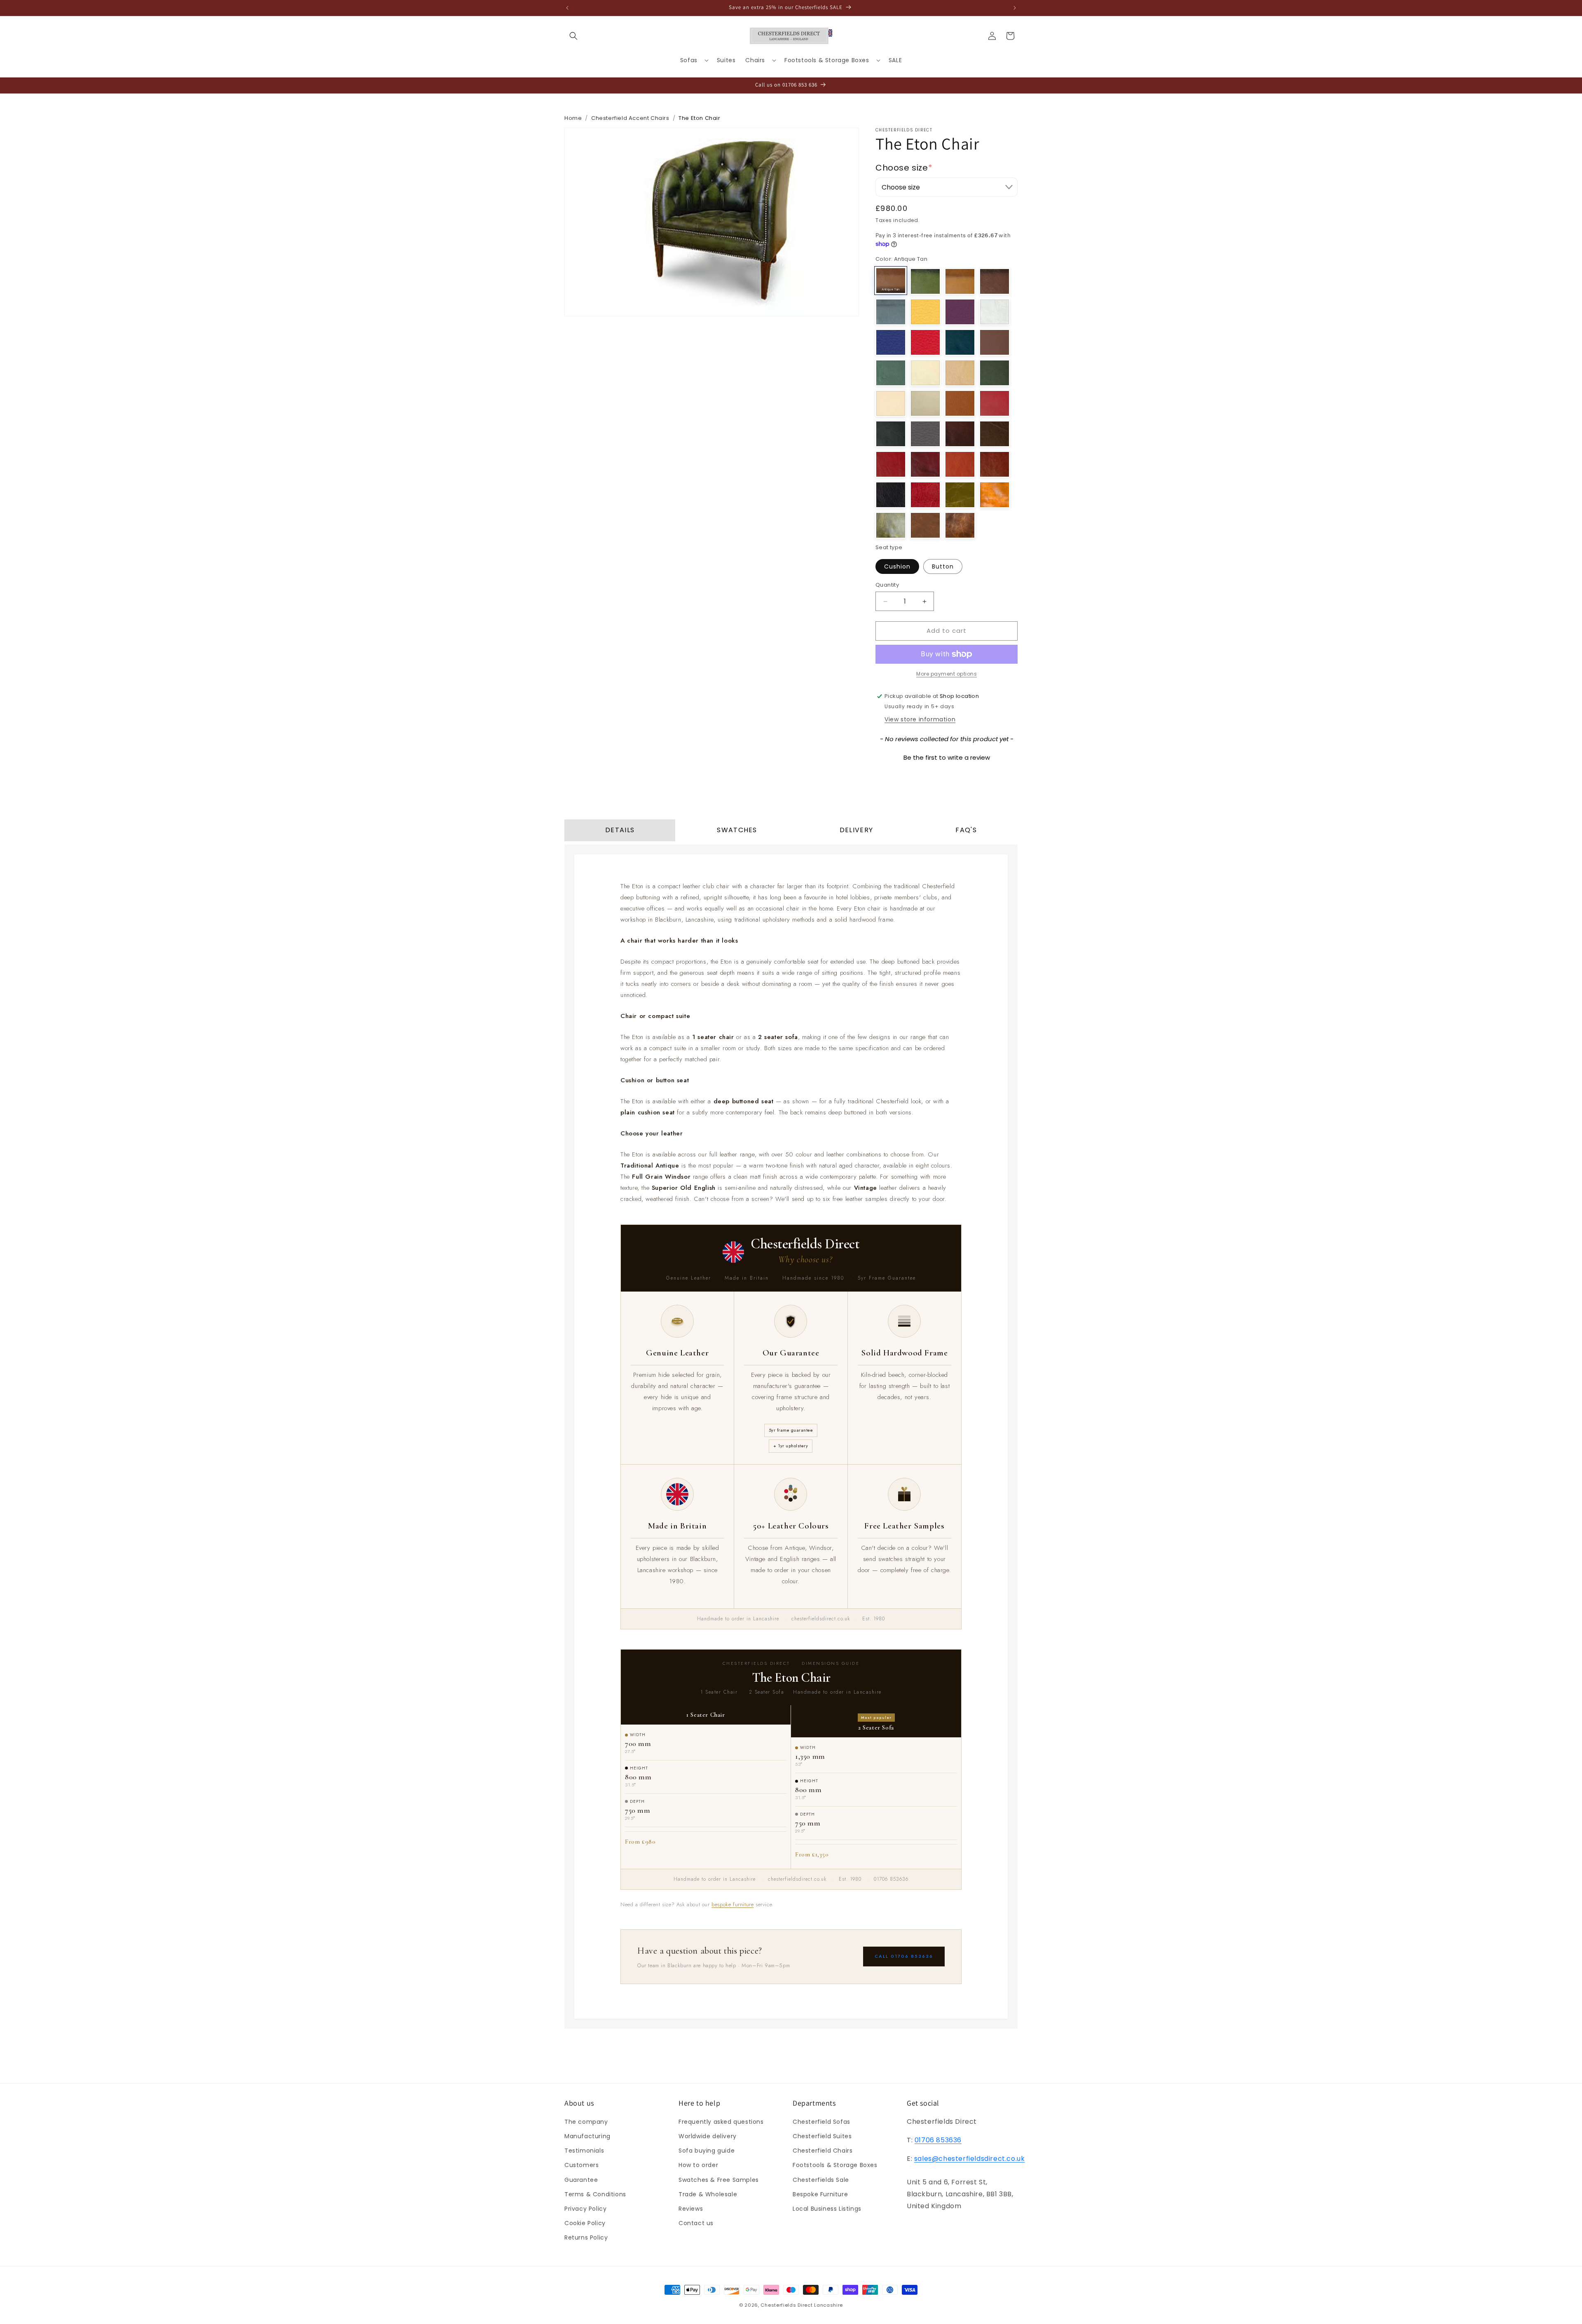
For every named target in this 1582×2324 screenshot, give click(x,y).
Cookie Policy (585, 2223)
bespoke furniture (732, 1904)
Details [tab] (620, 830)
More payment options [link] (947, 674)
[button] (573, 36)
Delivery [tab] (856, 830)
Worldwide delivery (708, 2136)
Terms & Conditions (595, 2194)
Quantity (887, 585)
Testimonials (584, 2151)
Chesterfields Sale (821, 2180)
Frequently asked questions (721, 2122)
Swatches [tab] (737, 830)
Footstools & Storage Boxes (835, 2165)
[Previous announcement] (567, 8)
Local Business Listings (827, 2209)
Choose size (904, 168)
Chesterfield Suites (822, 2136)
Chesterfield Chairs (823, 2151)
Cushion (897, 567)
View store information (920, 719)
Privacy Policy (585, 2209)
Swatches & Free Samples (719, 2180)
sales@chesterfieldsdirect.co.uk (970, 2159)
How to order (698, 2165)
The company (586, 2122)
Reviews (691, 2209)
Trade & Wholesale (708, 2194)
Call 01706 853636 (904, 1956)
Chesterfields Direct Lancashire (802, 2305)
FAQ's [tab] (966, 830)
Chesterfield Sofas (821, 2122)
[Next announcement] (1015, 8)
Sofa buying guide (707, 2151)
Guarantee (581, 2180)
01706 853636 (938, 2140)
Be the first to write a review (947, 757)
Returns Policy (586, 2237)
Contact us (696, 2223)
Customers (582, 2165)
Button (943, 567)
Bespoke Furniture (820, 2194)
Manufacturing (587, 2136)
